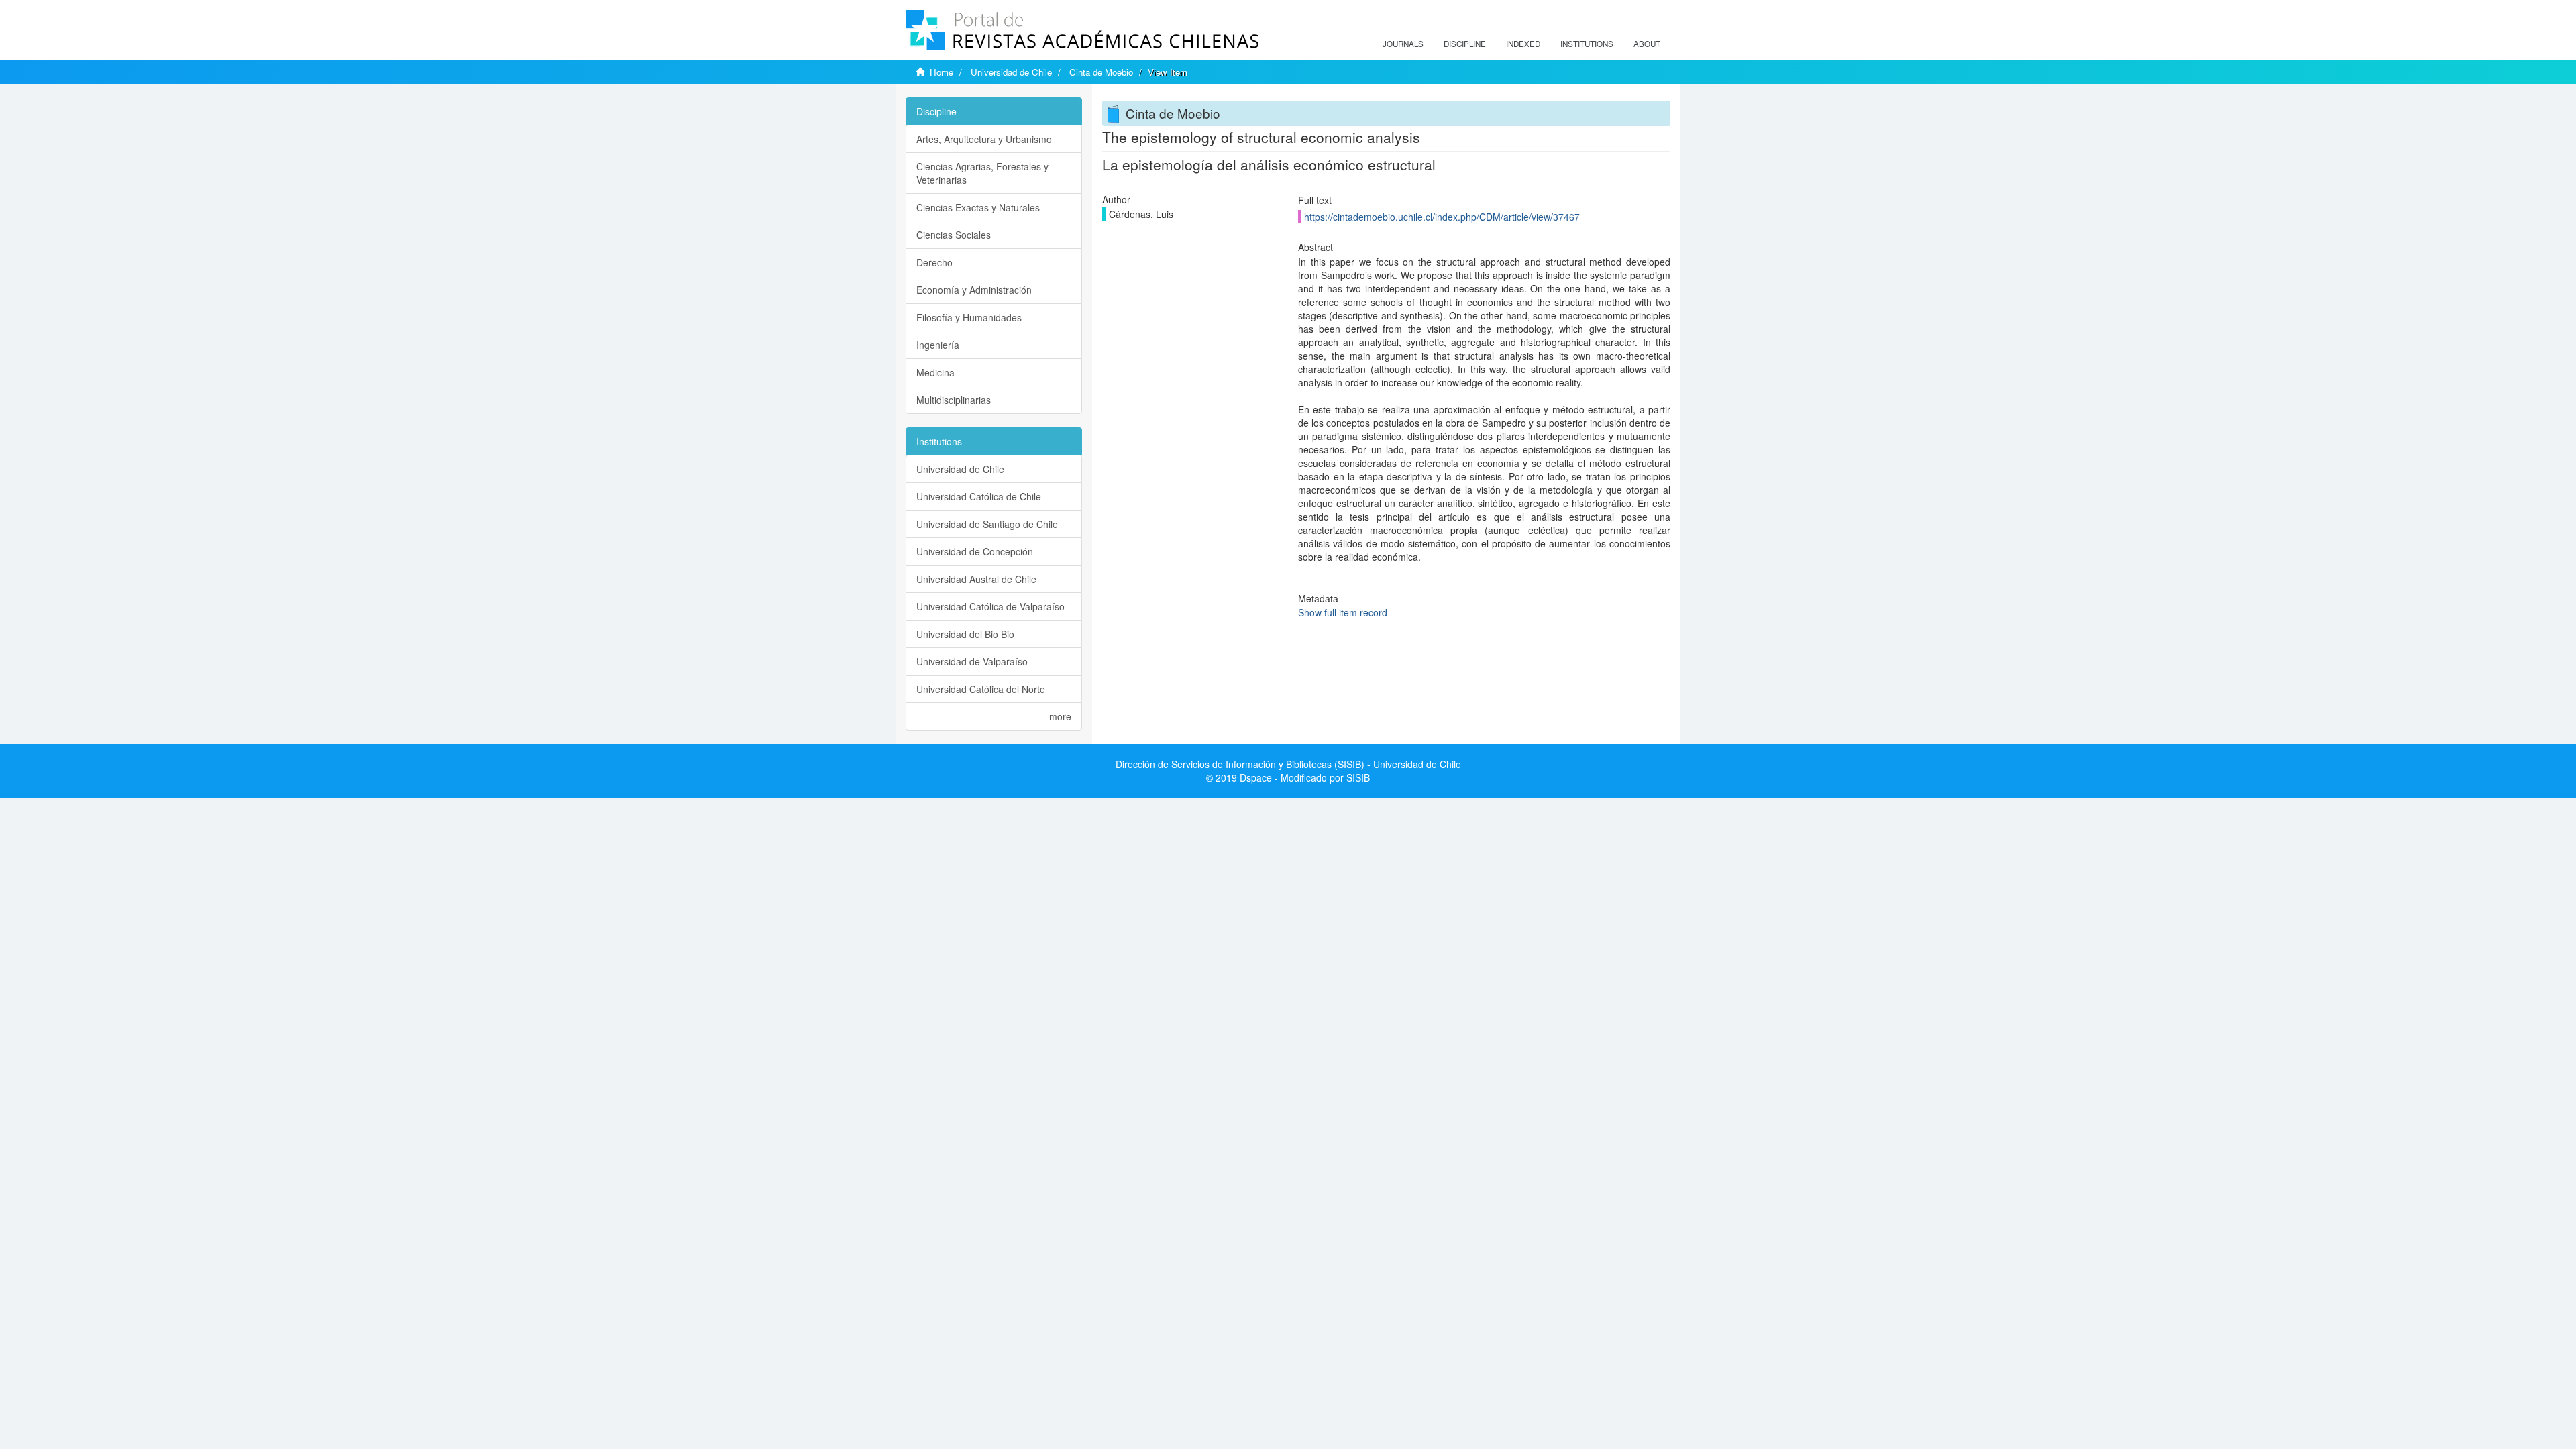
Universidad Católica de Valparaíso (990, 606)
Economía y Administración (974, 290)
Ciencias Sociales (954, 235)
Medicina (935, 372)
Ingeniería (938, 345)
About (1647, 44)
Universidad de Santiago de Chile (987, 524)
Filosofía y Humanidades (969, 317)
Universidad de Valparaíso (972, 661)
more (1060, 716)
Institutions (1587, 44)
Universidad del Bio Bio (965, 634)
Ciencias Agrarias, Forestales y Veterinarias (982, 173)
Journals (1403, 44)
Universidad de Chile (1011, 72)
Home (942, 72)
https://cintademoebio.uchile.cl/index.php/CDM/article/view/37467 (1442, 217)
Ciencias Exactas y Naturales (978, 207)
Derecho (934, 262)
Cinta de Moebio (1101, 72)
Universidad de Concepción (975, 551)
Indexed (1523, 44)
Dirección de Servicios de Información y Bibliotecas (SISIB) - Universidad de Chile (1288, 764)
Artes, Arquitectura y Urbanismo (984, 139)
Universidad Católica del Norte (981, 689)
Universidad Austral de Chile (976, 579)
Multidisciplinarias (954, 400)
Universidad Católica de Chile (979, 496)
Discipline (1465, 44)
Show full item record (1343, 612)
